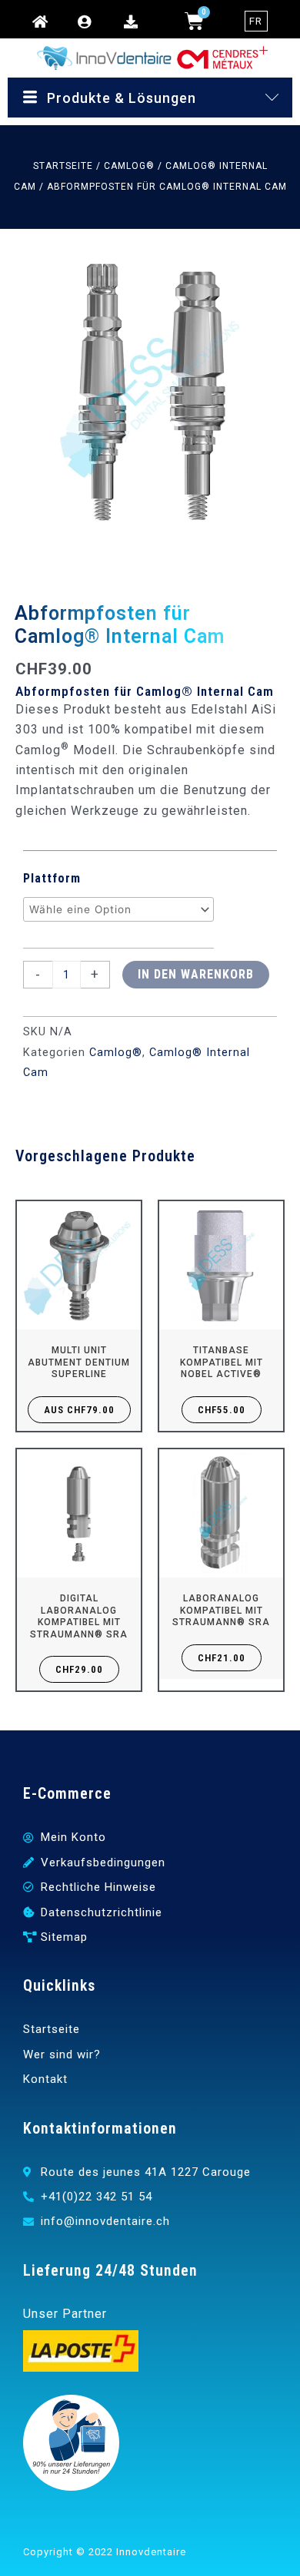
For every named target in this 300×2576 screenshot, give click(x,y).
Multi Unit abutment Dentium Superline (79, 1362)
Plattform (52, 878)
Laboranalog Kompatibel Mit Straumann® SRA (221, 1610)
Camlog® (129, 166)
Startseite (63, 166)
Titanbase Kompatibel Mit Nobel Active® (222, 1362)
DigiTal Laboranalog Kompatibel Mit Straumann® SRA (79, 1616)
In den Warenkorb (196, 974)
